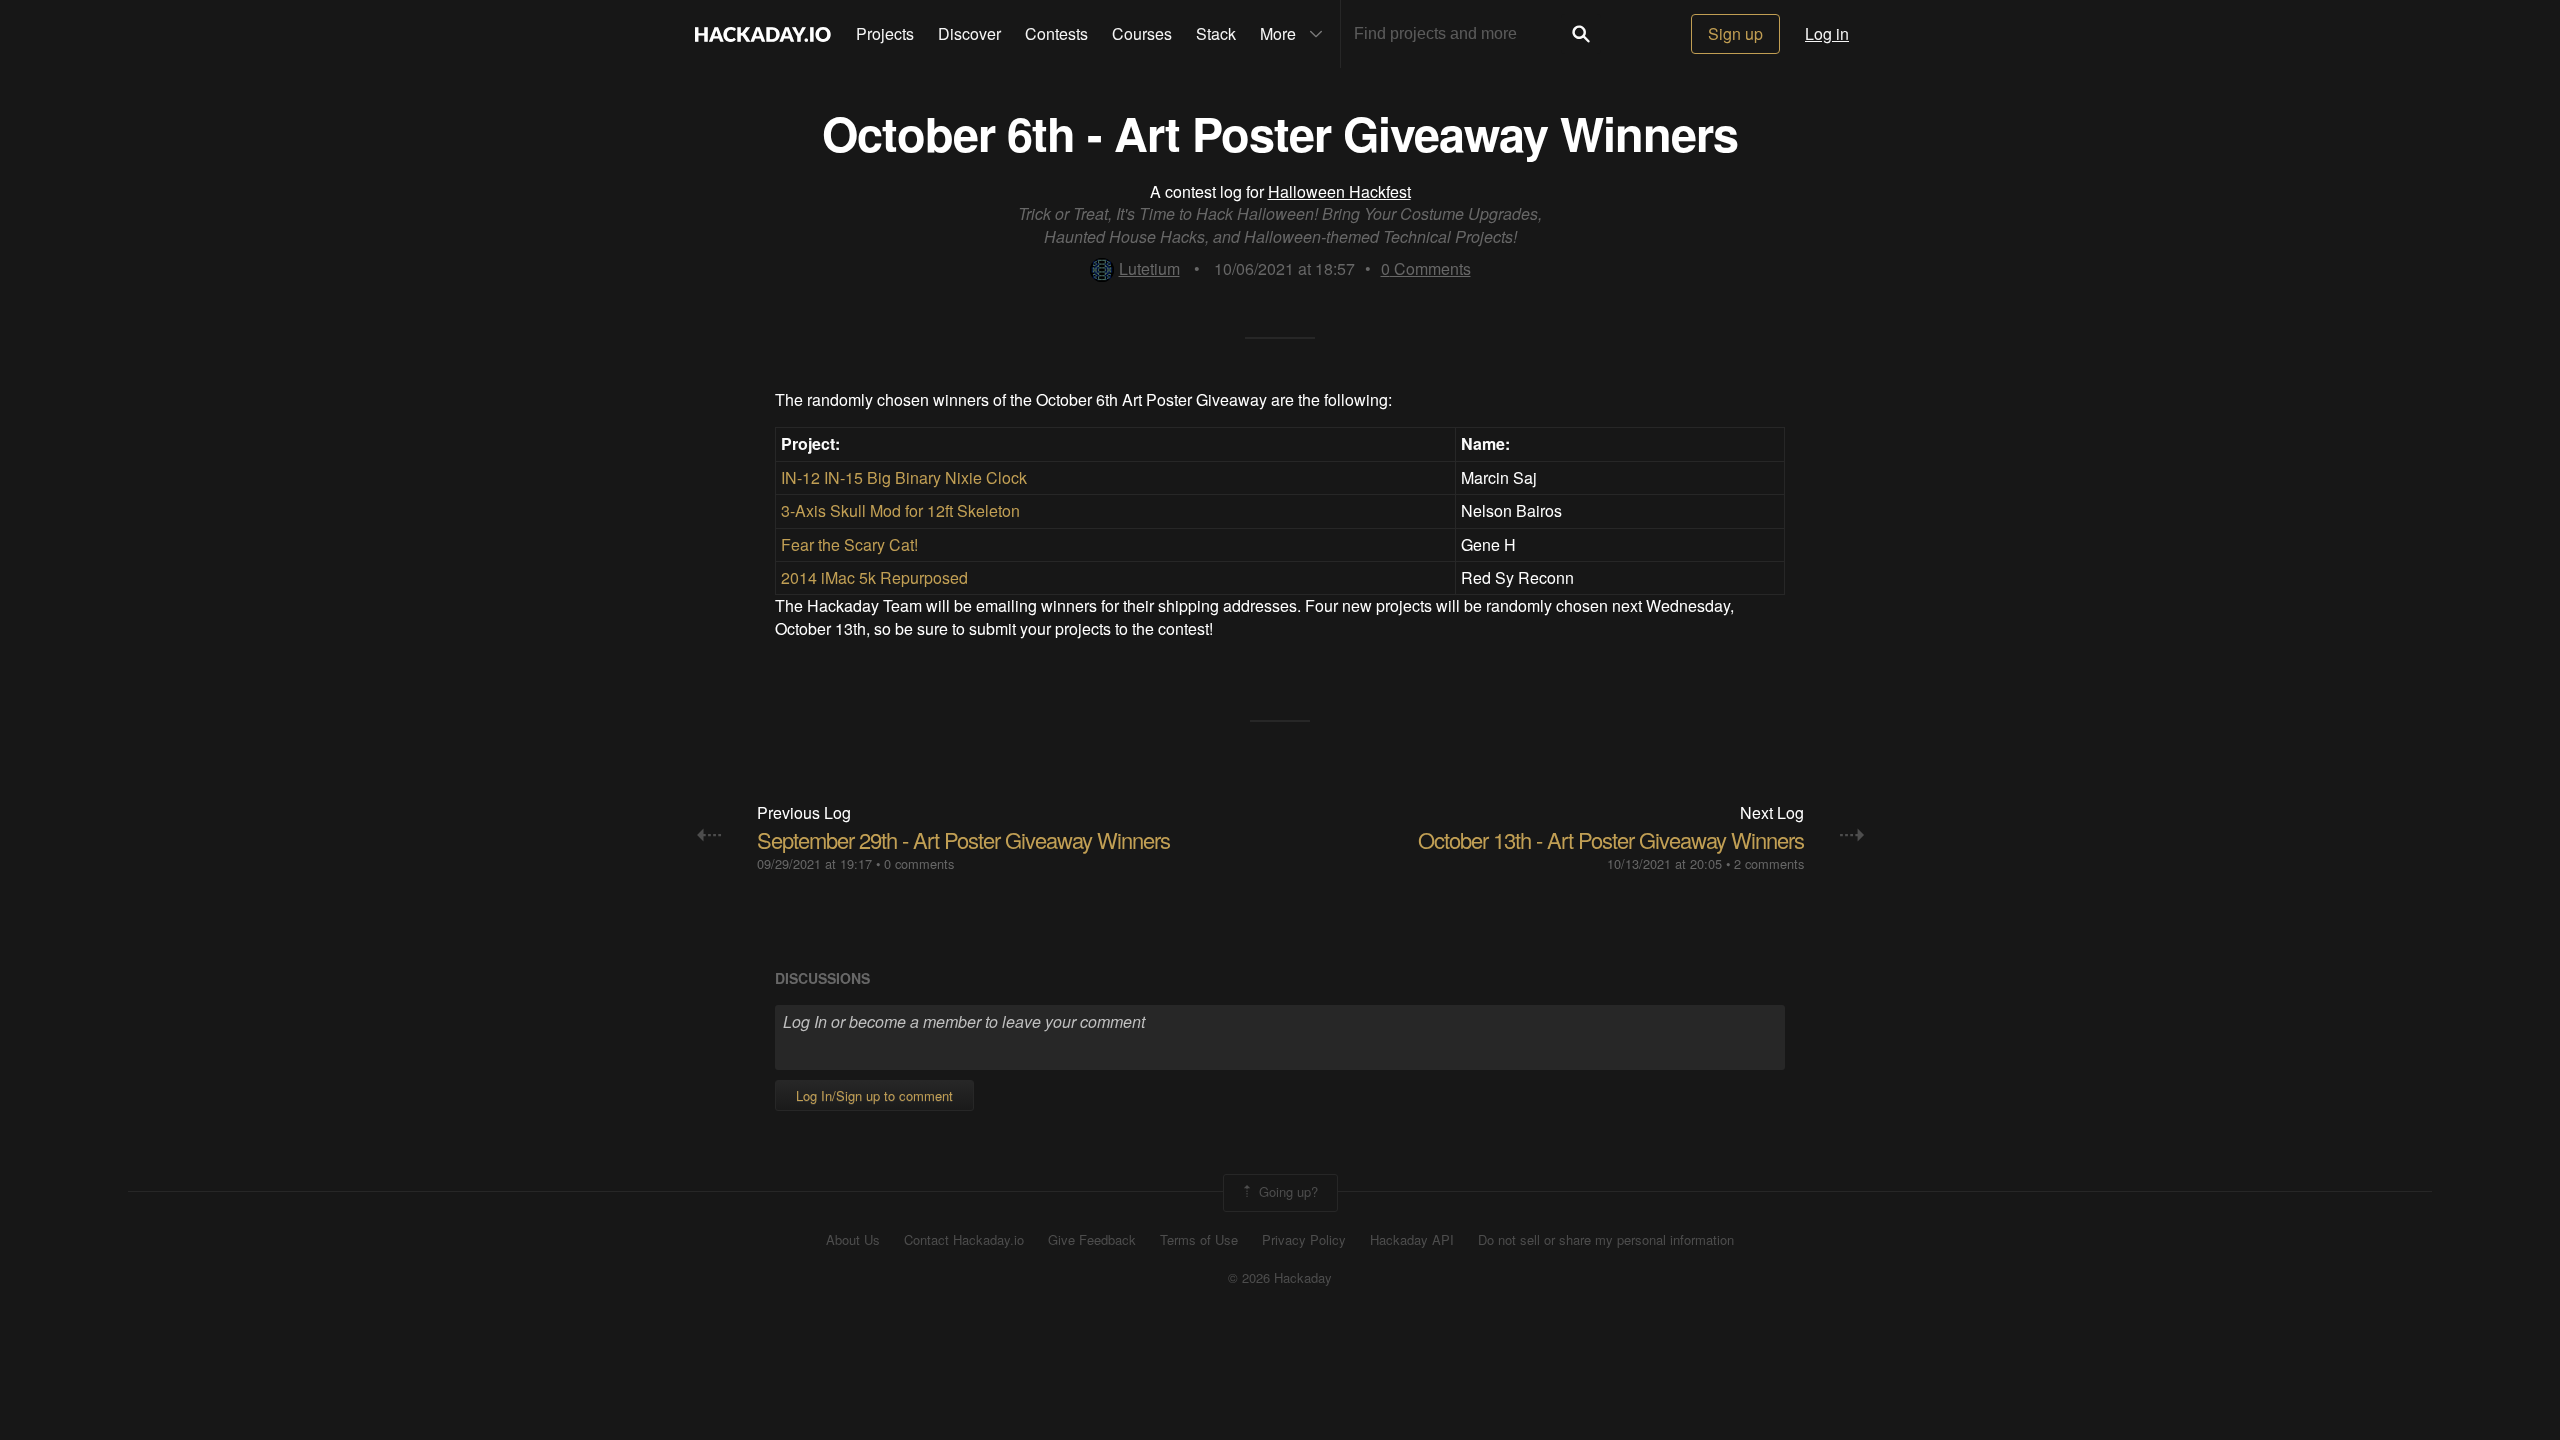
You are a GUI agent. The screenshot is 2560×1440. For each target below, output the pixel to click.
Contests (1056, 33)
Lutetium (1149, 268)
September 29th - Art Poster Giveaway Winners (963, 839)
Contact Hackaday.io (964, 1240)
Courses (1142, 33)
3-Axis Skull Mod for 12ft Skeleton (900, 510)
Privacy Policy (1304, 1240)
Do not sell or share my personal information (1606, 1240)
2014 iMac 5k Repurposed (874, 577)
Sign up (1735, 33)
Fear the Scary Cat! (849, 544)
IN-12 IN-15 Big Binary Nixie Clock (904, 477)
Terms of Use (1199, 1240)
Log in (1827, 33)
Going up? (1286, 1190)
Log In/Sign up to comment (874, 1095)
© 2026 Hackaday (1280, 1278)
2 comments (1769, 863)
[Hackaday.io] (763, 34)
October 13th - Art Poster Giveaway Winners (1611, 839)
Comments (1426, 268)
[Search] (1581, 34)
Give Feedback (1092, 1240)
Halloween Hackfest (1339, 191)
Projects (885, 33)
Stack (1216, 33)
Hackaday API (1412, 1240)
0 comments (919, 863)
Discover (969, 33)
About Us (853, 1240)
